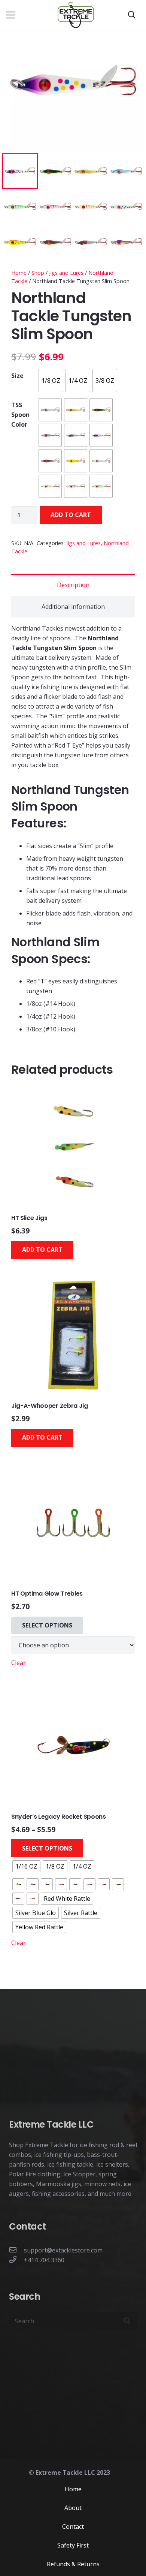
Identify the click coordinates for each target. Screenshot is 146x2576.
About (73, 2508)
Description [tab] (73, 585)
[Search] (132, 15)
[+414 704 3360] (16, 2260)
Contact (73, 2527)
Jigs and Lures (66, 273)
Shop (38, 273)
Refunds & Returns (73, 2564)
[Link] (76, 15)
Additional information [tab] (73, 607)
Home (19, 273)
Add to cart (71, 515)
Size (17, 376)
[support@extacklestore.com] (16, 2250)
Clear (19, 1663)
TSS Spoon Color (20, 415)
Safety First (73, 2545)
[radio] (51, 381)
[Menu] (10, 15)
